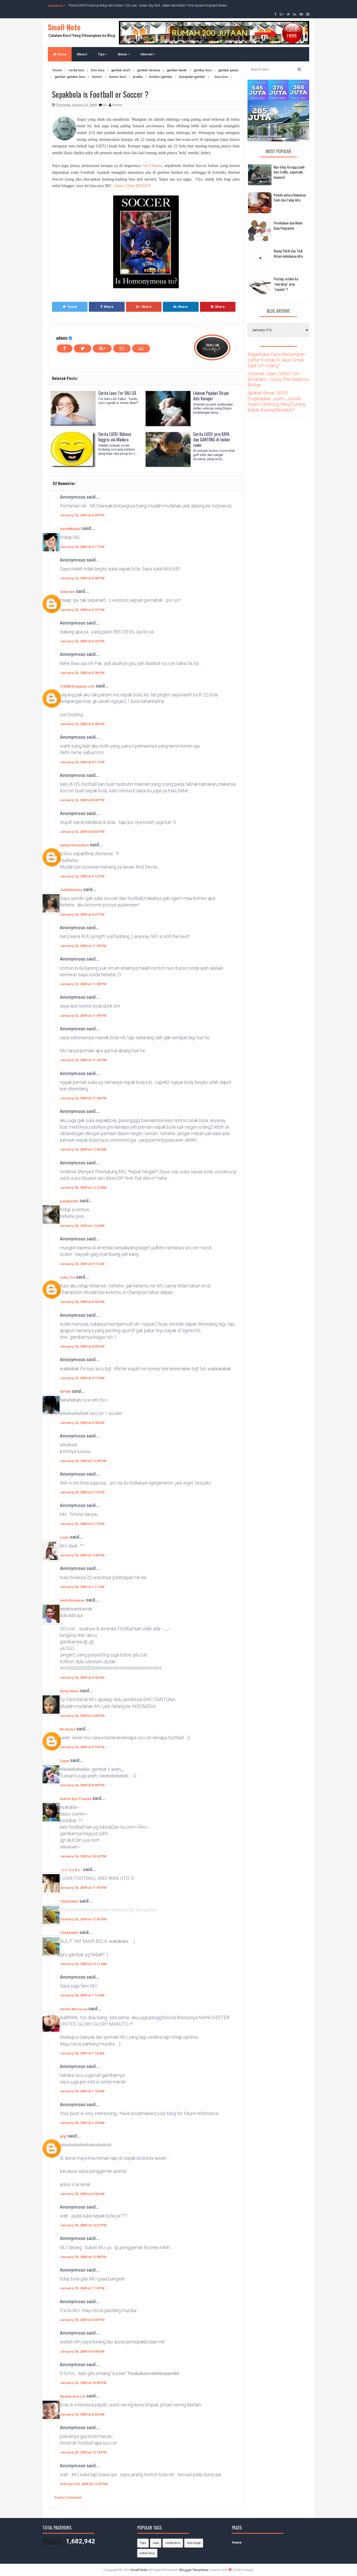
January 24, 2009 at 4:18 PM (82, 1747)
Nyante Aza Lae (73, 2396)
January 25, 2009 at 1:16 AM (82, 2053)
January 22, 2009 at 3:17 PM (82, 547)
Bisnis (123, 54)
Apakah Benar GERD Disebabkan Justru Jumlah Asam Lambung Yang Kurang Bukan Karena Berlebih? (276, 401)
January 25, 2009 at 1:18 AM (82, 2091)
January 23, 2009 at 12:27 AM (83, 1188)
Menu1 (82, 54)
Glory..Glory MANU (131, 186)
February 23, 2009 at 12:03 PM (84, 2484)
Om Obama (152, 166)
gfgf (63, 2136)
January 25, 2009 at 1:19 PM (82, 2288)
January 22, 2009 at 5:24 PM (82, 641)
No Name (68, 1729)
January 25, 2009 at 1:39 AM (82, 2123)
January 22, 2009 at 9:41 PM (82, 914)
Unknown (67, 592)
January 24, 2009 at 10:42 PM (83, 1856)
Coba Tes (67, 1277)
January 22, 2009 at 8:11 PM (82, 762)
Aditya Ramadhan (74, 845)
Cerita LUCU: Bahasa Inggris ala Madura (115, 437)
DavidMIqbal (70, 529)
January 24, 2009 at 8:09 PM (82, 1785)
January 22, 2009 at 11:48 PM (83, 1098)
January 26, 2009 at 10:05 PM (83, 2383)
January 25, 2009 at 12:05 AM (83, 1919)
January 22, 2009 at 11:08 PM (83, 984)
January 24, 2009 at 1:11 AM (82, 1587)
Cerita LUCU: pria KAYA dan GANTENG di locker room (212, 440)
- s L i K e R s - (71, 1870)
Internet (147, 54)
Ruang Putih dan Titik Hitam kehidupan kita (288, 253)
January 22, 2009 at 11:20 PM (83, 1060)
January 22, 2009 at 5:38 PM (82, 724)
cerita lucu (173, 2543)
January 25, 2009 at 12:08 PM (83, 2257)
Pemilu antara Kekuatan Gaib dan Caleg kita (290, 197)
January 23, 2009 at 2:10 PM (82, 1492)
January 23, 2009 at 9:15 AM (82, 1378)
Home (61, 54)
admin (62, 338)
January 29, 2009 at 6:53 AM (82, 2414)
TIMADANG (69, 1901)
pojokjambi (69, 1201)
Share (108, 307)
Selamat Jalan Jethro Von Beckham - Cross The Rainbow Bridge (278, 379)
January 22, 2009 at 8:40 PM (82, 800)
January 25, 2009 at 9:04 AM (82, 2194)
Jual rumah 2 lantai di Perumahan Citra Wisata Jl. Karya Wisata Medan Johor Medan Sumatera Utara (137, 5)
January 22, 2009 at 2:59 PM (82, 515)
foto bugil (194, 2543)
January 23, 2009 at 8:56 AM (82, 1346)
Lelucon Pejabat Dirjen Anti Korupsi (211, 396)
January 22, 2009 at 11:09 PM (83, 1016)
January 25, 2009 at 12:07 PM (83, 2225)
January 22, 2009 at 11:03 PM (83, 946)
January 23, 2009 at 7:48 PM (82, 1555)
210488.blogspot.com (77, 686)
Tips (102, 54)
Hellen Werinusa (74, 2009)
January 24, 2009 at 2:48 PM (82, 1716)
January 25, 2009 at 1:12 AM (82, 1995)
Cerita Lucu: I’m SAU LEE (117, 393)
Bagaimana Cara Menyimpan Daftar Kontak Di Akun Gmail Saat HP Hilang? (276, 360)
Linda (64, 1537)
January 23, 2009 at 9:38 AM (82, 1423)
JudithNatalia (71, 890)
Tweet (72, 307)
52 (105, 105)
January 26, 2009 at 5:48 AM (82, 2351)
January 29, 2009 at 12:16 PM (83, 2452)
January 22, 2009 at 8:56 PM (82, 832)
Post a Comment (68, 2497)
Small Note (64, 27)
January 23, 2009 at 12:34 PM (83, 1461)
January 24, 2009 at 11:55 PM (83, 1888)
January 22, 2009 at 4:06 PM (82, 578)
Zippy (65, 1761)
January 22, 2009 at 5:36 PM (82, 673)
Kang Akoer (69, 1691)
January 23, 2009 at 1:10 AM (82, 1226)
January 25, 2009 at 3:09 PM (82, 2320)
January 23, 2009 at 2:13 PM (82, 1524)
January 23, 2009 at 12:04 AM (83, 1149)
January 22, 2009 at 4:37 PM (82, 610)
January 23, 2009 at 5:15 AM (82, 1264)
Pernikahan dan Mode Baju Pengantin (288, 225)
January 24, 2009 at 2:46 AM (82, 1677)
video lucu (147, 2553)
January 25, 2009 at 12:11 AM (83, 1964)
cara (156, 2543)
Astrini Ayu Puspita (76, 1799)
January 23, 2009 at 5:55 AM (82, 1302)
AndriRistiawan (72, 1600)
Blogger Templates (194, 2570)
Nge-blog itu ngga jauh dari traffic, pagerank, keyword (289, 172)
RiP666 (65, 1392)
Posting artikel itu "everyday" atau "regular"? (286, 284)
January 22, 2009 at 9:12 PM (82, 876)
